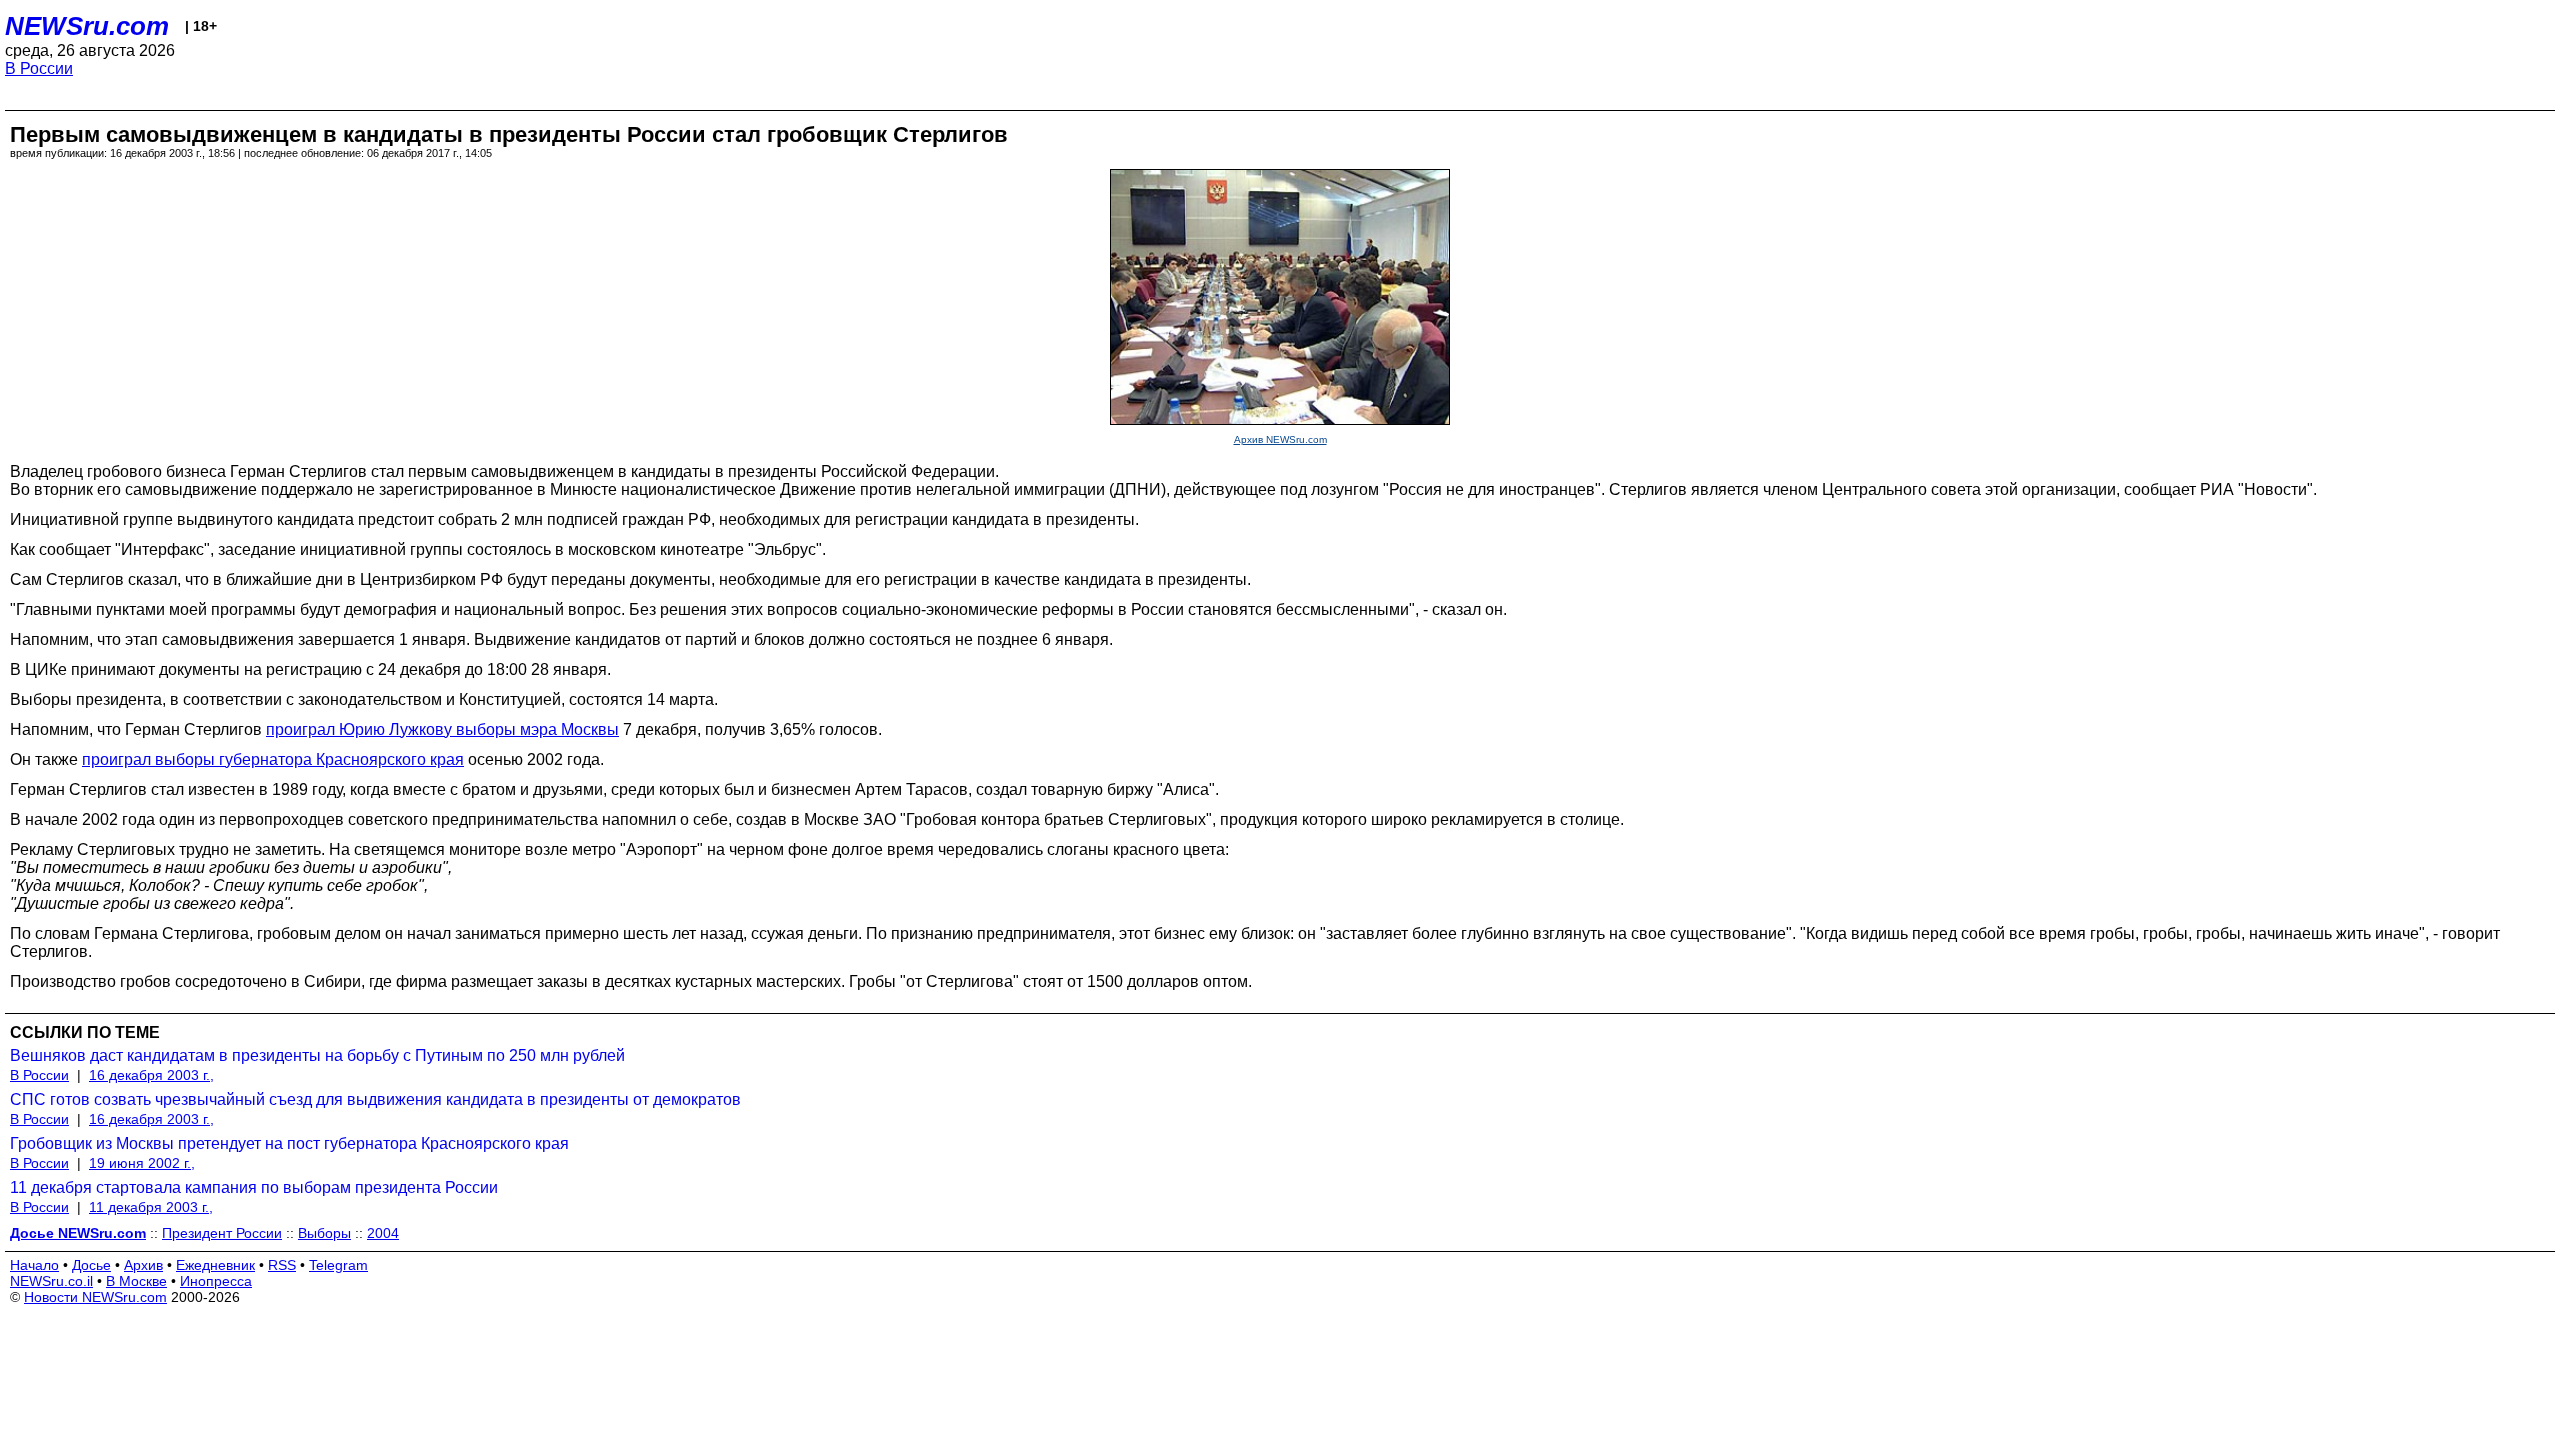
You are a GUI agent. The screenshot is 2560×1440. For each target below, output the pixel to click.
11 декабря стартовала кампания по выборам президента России (254, 1187)
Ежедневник (215, 1265)
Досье (91, 1265)
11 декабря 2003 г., (151, 1207)
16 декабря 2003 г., (151, 1075)
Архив (143, 1265)
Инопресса (216, 1281)
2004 (383, 1233)
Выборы (324, 1233)
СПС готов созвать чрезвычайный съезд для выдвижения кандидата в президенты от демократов (375, 1099)
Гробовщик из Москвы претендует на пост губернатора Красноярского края (289, 1143)
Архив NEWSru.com (1280, 439)
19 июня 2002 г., (142, 1163)
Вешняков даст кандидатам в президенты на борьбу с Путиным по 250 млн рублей (317, 1055)
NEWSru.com (87, 26)
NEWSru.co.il (51, 1281)
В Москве (136, 1281)
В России (39, 68)
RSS (282, 1265)
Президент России (222, 1233)
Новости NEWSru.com (95, 1297)
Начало (34, 1265)
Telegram (338, 1265)
